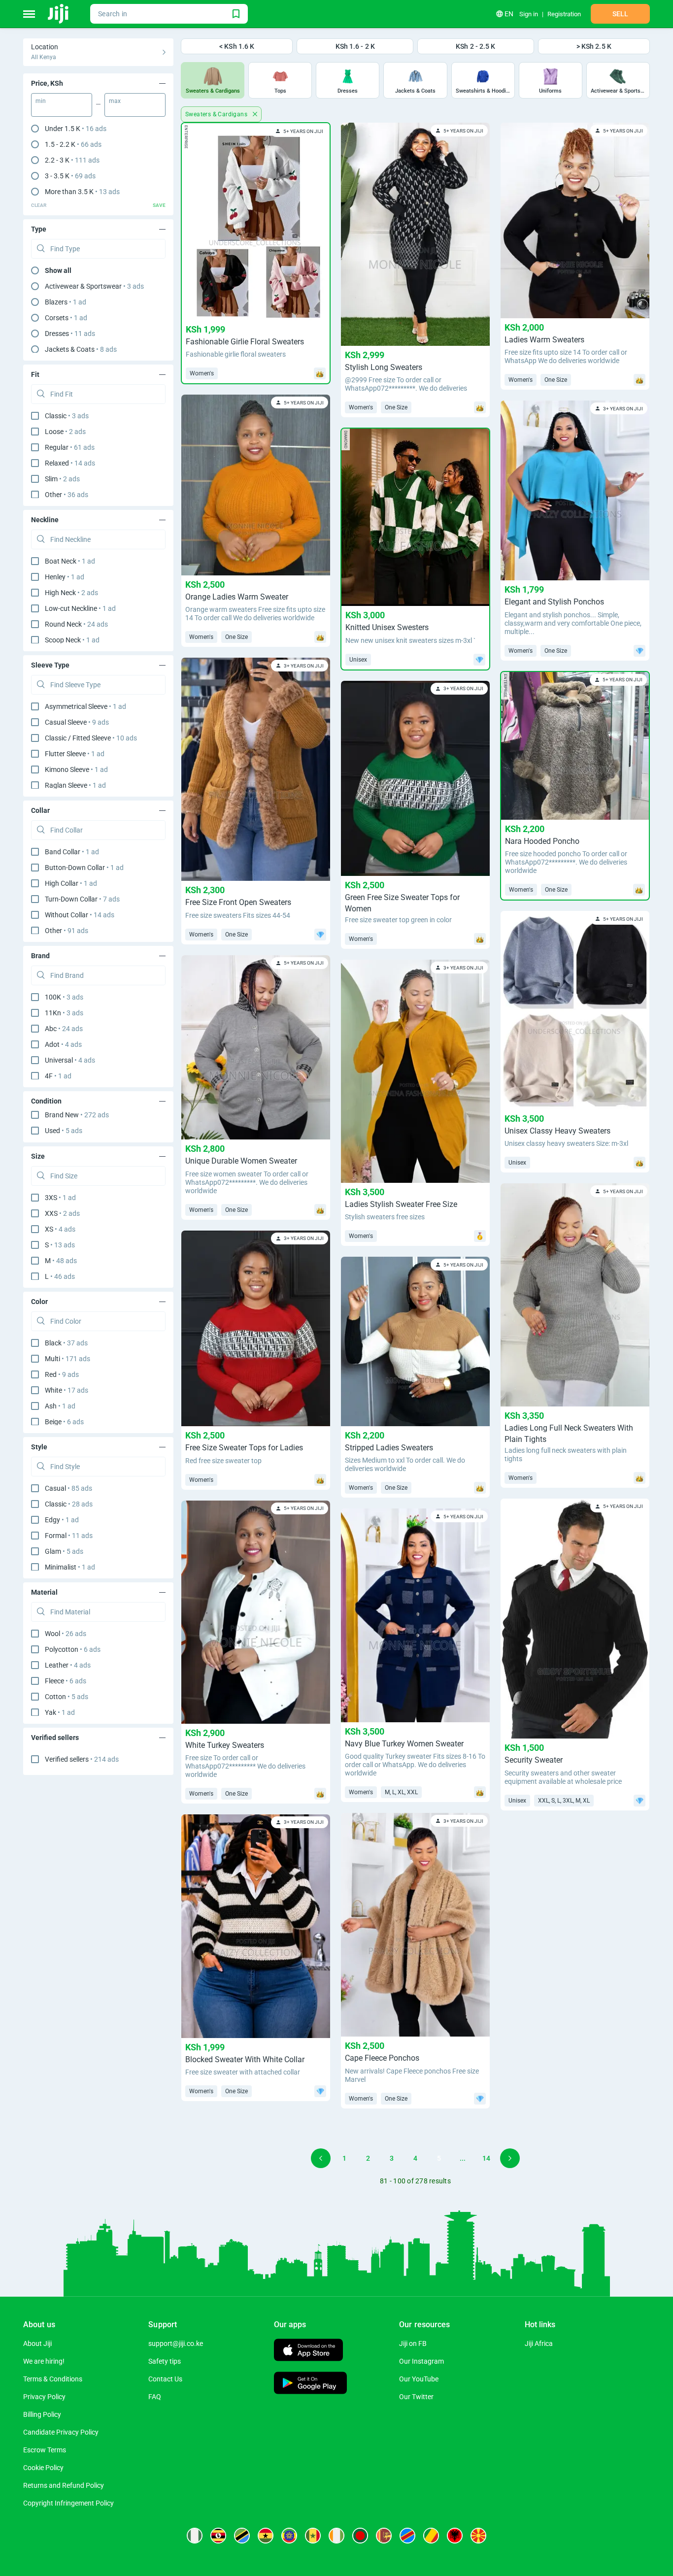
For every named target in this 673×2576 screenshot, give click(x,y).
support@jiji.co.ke (176, 2343)
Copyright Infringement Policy (68, 2503)
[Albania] (455, 2536)
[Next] (510, 2158)
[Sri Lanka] (384, 2536)
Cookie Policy (43, 2468)
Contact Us (165, 2379)
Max (115, 101)
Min (41, 101)
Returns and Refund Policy (64, 2485)
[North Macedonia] (478, 2536)
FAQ (155, 2397)
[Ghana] (266, 2536)
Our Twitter (416, 2397)
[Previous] (321, 2158)
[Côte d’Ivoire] (336, 2536)
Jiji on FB (413, 2343)
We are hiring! (44, 2361)
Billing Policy (42, 2414)
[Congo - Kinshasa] (407, 2536)
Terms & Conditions (53, 2379)
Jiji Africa (539, 2343)
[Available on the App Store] (308, 2351)
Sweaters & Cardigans (217, 114)
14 (486, 2158)
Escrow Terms (45, 2450)
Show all (58, 270)
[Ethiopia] (289, 2536)
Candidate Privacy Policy (61, 2432)
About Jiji (37, 2343)
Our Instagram (421, 2361)
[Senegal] (313, 2536)
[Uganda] (218, 2536)
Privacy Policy (44, 2397)
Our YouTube (419, 2379)
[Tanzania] (242, 2536)
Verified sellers (82, 1759)
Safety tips (165, 2361)
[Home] (59, 14)
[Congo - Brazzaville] (431, 2536)
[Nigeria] (195, 2536)
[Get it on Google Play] (310, 2384)
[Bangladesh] (360, 2536)
